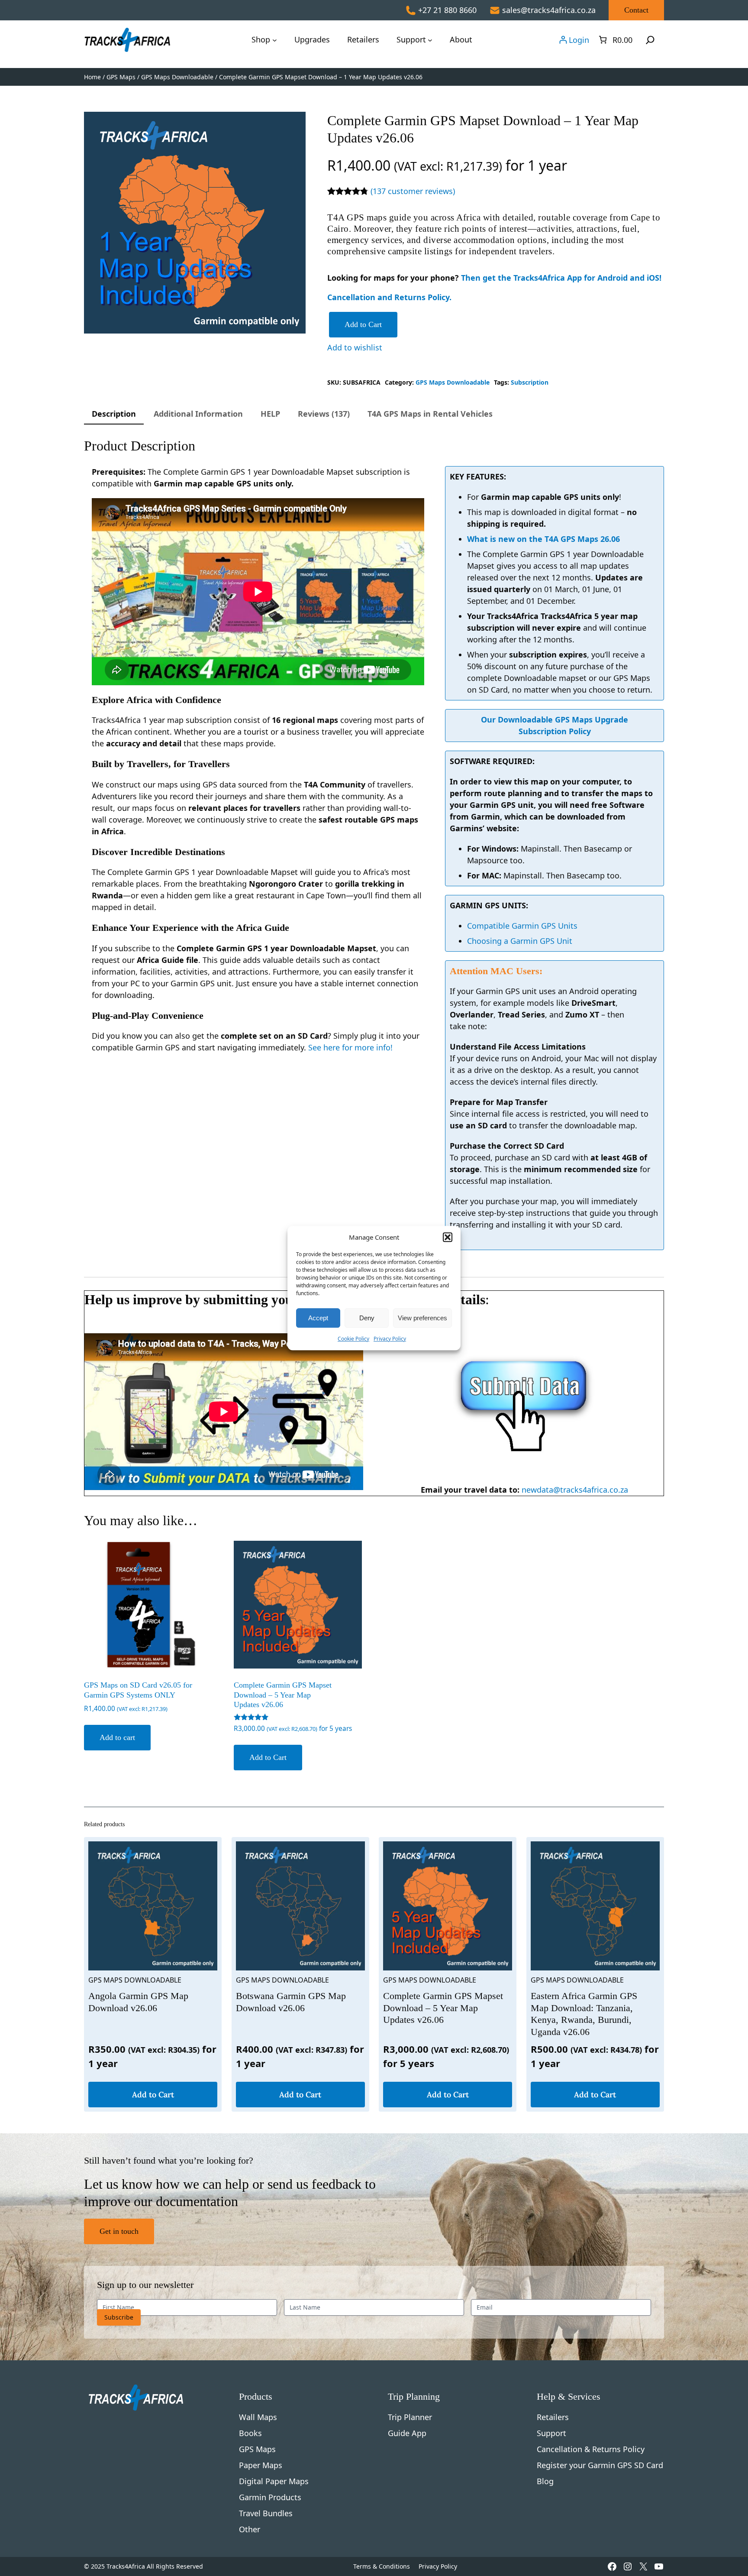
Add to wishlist (355, 347)
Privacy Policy (390, 1339)
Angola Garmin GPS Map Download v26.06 (138, 2002)
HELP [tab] (270, 414)
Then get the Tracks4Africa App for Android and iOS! (561, 278)
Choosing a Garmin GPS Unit (520, 941)
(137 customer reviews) (413, 191)
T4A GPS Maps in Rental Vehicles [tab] (430, 414)
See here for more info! (350, 1047)
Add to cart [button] (117, 1737)
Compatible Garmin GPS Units (522, 926)
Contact (636, 10)
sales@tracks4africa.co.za (549, 10)
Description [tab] (114, 414)
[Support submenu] (430, 40)
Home (92, 77)
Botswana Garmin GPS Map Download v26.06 (291, 2002)
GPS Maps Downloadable (177, 77)
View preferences (422, 1318)
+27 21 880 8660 (447, 10)
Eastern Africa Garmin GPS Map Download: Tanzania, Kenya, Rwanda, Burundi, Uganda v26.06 (584, 2014)
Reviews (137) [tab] (324, 414)
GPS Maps (121, 77)
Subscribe (119, 2317)
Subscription (530, 382)
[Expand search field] (650, 40)
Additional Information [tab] (198, 414)
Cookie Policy (353, 1339)
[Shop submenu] (275, 40)
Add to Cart (363, 324)
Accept (318, 1318)
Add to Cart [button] (268, 1757)
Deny (367, 1318)
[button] (448, 1237)
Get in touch (119, 2231)
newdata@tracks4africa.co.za (575, 1490)
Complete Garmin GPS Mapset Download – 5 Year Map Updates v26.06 (443, 2008)
